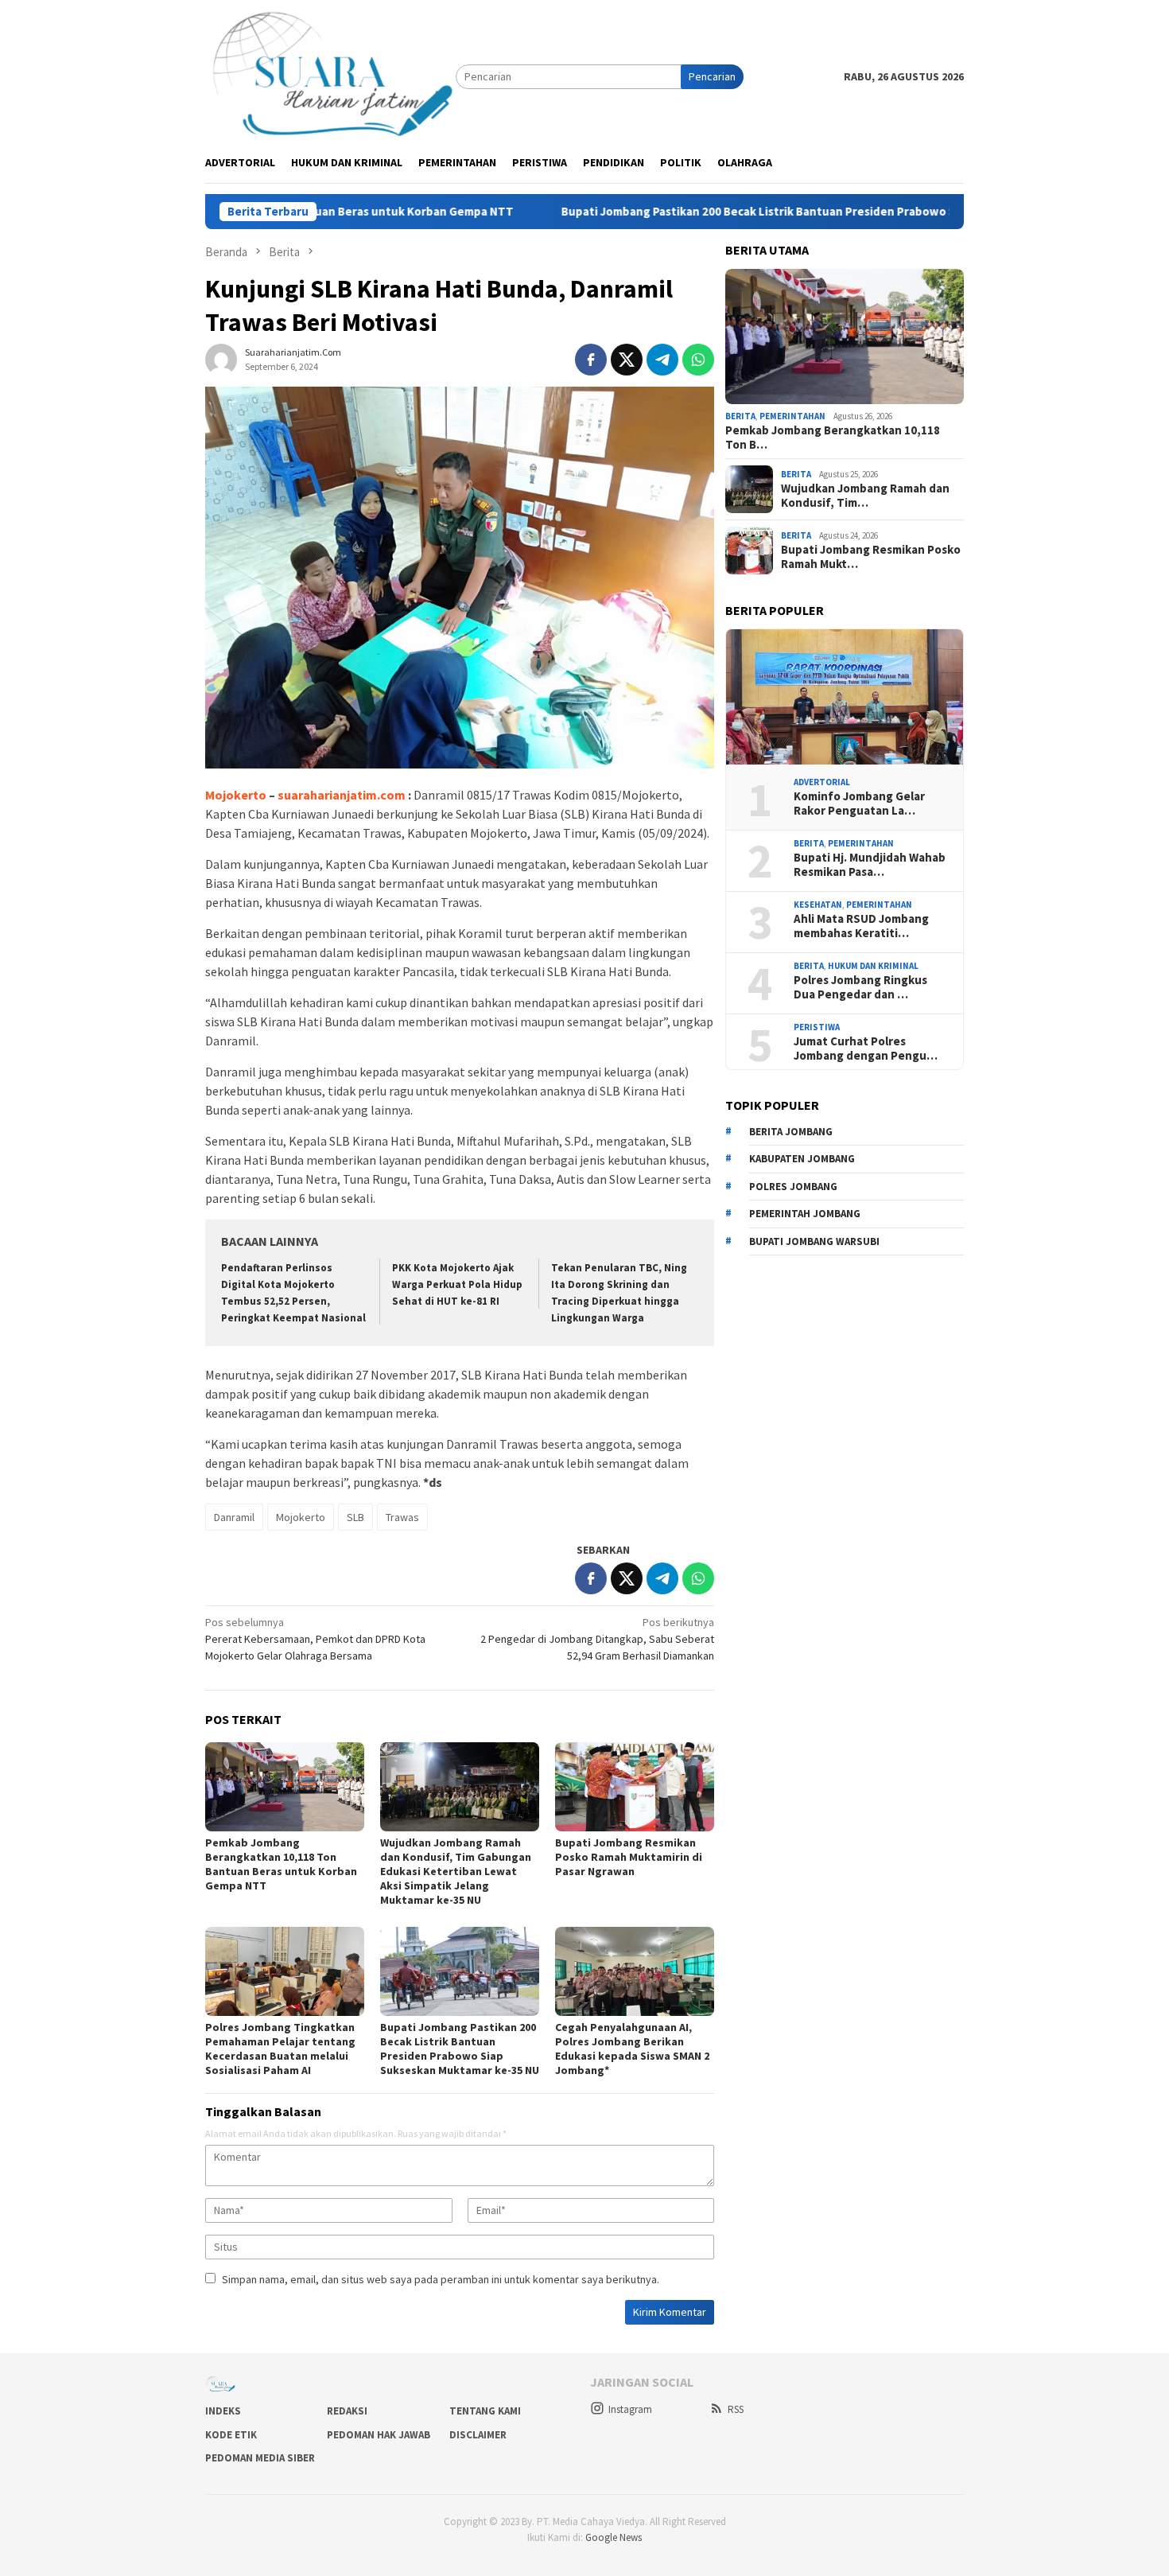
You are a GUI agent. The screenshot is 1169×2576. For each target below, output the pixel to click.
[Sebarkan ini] (591, 360)
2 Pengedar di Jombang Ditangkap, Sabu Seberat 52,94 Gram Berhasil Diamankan (597, 1639)
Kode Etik (231, 2435)
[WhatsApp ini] (698, 360)
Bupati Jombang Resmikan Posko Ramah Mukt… (871, 557)
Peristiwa (817, 1027)
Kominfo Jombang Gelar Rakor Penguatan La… (859, 804)
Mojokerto (236, 795)
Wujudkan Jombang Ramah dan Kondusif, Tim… (865, 496)
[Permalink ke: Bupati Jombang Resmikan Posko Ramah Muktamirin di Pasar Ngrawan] (635, 1787)
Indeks (223, 2411)
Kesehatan (818, 905)
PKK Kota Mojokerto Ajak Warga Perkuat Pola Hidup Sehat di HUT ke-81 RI (457, 1284)
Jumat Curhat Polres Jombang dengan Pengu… (866, 1049)
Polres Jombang (793, 1187)
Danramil (234, 1517)
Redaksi (347, 2411)
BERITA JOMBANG (791, 1132)
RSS (736, 2409)
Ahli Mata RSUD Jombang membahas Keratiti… (861, 926)
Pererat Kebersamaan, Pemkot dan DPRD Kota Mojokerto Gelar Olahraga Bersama (315, 1639)
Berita (740, 416)
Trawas (402, 1517)
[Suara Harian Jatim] (330, 76)
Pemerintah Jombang (805, 1214)
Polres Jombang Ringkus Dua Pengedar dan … (860, 987)
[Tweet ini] (627, 360)
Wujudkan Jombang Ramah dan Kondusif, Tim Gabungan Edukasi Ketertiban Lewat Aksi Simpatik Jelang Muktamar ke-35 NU (456, 1871)
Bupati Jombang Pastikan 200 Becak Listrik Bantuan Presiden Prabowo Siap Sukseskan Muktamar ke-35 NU (756, 212)
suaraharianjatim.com (340, 795)
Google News (614, 2537)
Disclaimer (478, 2435)
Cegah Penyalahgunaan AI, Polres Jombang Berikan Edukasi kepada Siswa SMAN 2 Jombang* (632, 2049)
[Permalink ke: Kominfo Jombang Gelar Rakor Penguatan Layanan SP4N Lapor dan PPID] (845, 697)
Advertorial (822, 782)
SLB (355, 1517)
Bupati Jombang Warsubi (814, 1241)
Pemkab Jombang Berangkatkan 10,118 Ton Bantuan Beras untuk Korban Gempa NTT (281, 1864)
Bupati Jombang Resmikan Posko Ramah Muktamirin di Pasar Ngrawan (629, 1857)
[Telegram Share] (662, 360)
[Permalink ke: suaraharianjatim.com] (221, 358)
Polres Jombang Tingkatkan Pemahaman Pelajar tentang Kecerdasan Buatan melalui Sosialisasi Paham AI (280, 2049)
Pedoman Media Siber (260, 2458)
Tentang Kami (485, 2411)
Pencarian (712, 76)
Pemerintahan (792, 416)
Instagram (630, 2409)
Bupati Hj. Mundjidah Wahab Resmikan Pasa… (870, 865)
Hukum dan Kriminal (873, 966)
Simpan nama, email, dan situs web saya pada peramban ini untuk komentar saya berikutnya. (441, 2279)
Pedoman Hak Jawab (379, 2435)
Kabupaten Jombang (802, 1159)
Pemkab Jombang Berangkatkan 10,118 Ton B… (833, 438)
